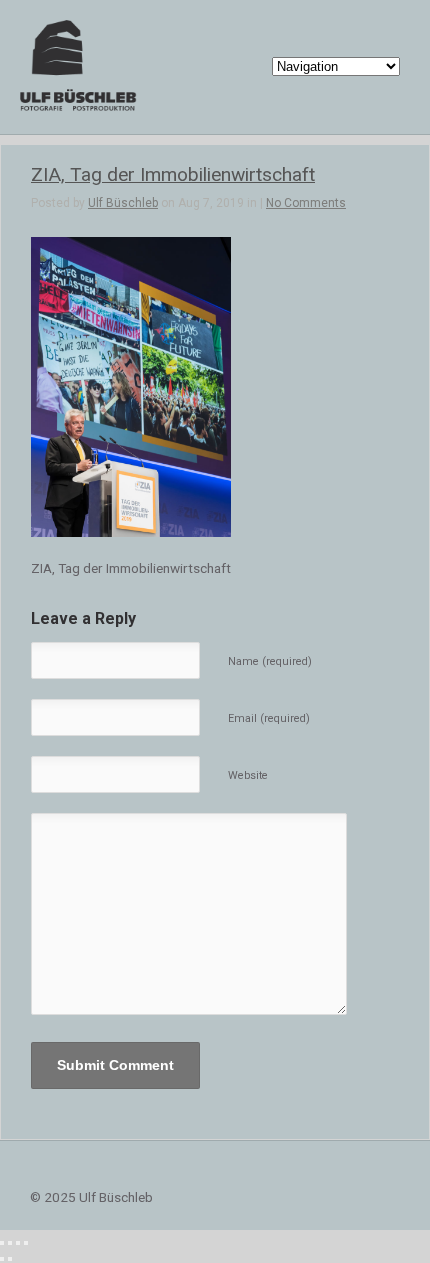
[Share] (10, 1243)
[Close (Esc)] (2, 1243)
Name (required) (270, 661)
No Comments (306, 203)
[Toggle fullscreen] (18, 1243)
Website (248, 775)
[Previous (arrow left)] (2, 1259)
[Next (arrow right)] (10, 1259)
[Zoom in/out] (26, 1243)
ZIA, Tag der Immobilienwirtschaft (173, 174)
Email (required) (269, 718)
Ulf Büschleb (123, 203)
